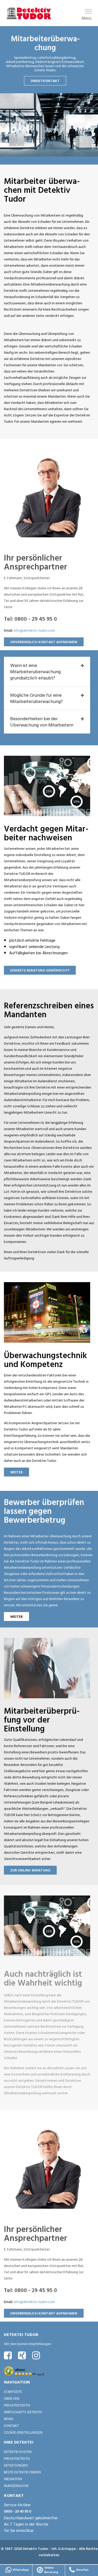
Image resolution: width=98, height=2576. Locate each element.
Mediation (13, 2479)
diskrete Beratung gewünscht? (40, 970)
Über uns (12, 2398)
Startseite (13, 2391)
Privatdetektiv (17, 2405)
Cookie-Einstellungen (23, 2432)
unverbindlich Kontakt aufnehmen (44, 642)
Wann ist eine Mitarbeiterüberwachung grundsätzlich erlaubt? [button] (35, 671)
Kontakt (11, 2425)
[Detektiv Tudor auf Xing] (22, 2355)
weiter (16, 1472)
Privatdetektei (17, 2458)
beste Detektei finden (22, 2472)
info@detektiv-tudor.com (34, 630)
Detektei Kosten (18, 2452)
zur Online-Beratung (30, 1870)
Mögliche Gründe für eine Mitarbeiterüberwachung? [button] (36, 698)
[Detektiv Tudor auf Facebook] (8, 2355)
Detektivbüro (16, 2465)
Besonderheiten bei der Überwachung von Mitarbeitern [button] (42, 722)
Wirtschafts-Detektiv (23, 2412)
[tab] (47, 672)
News (9, 2419)
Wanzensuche (16, 2485)
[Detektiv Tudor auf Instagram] (36, 2355)
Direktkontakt (45, 81)
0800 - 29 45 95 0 (18, 2511)
